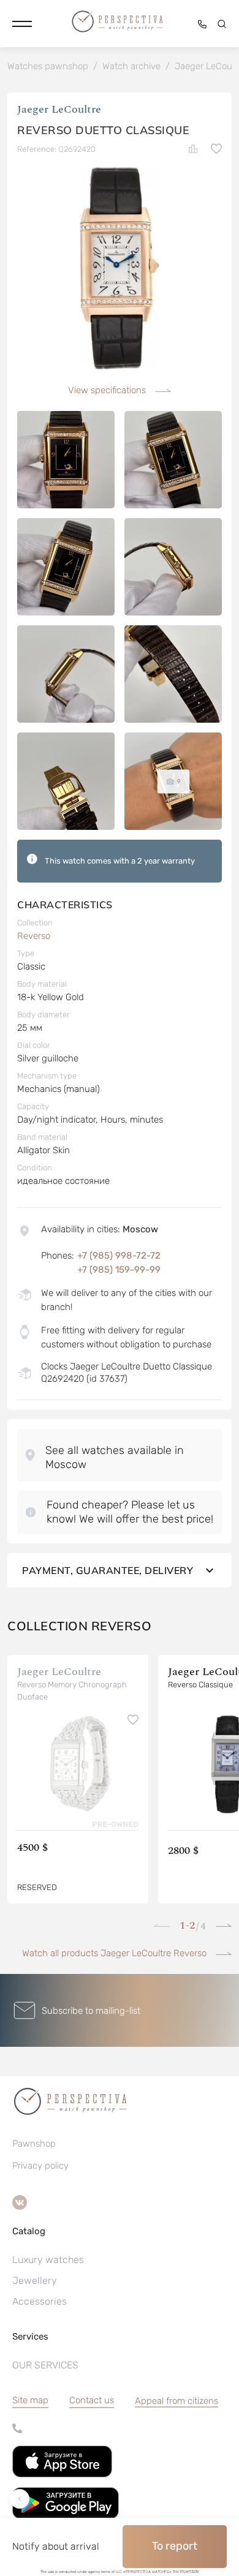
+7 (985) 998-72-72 (119, 1256)
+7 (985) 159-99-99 (119, 1270)
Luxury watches (48, 2260)
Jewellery (35, 2280)
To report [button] (175, 2546)
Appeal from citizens (176, 2401)
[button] (22, 24)
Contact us (92, 2400)
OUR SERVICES (45, 2365)
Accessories (40, 2301)
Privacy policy (40, 2166)
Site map (30, 2400)
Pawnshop (34, 2144)
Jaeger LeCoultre (59, 109)
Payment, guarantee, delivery (108, 1570)
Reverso (34, 936)
